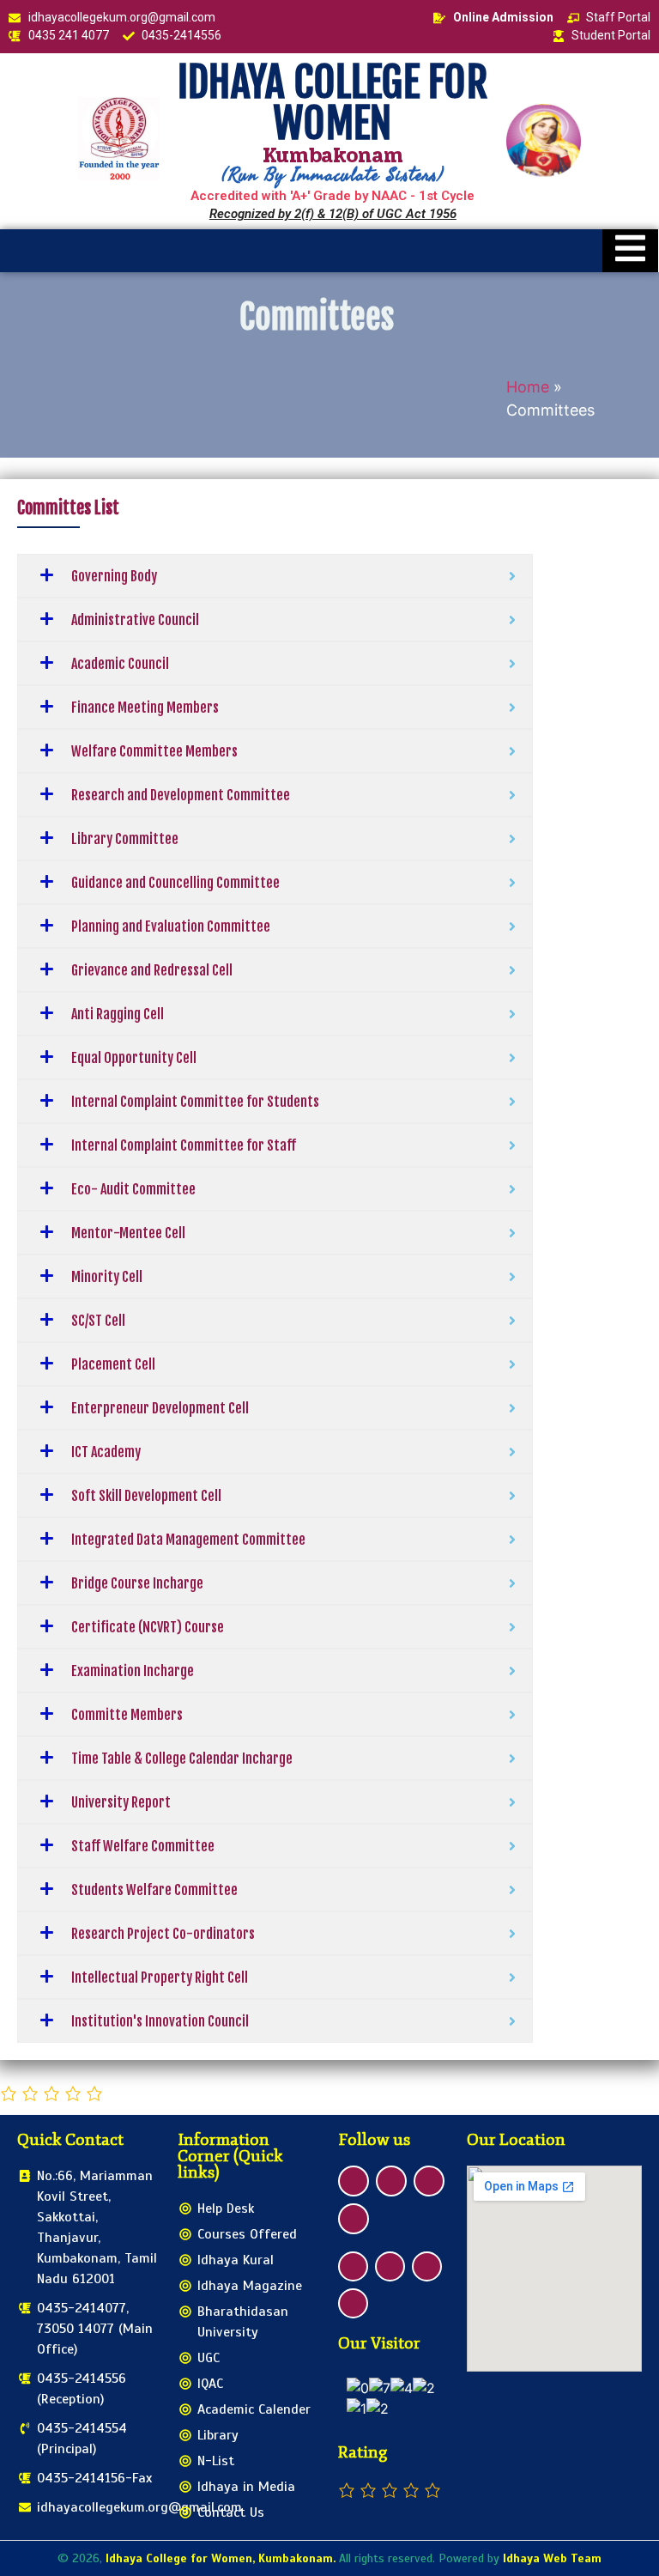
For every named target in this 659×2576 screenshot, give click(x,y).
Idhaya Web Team (552, 2558)
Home (528, 387)
